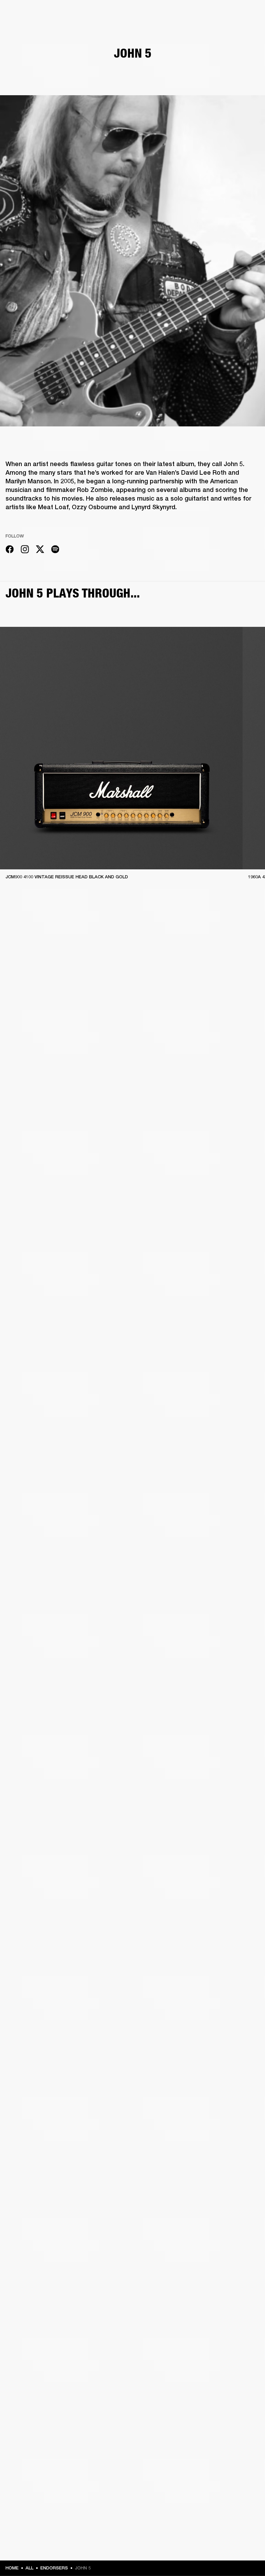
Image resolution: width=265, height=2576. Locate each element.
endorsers (54, 2568)
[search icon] (214, 32)
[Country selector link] (247, 14)
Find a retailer (202, 14)
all (30, 2568)
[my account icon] (225, 32)
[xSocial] (40, 550)
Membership (168, 14)
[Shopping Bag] (236, 32)
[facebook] (10, 550)
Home (12, 2568)
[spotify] (55, 550)
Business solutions (129, 14)
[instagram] (25, 550)
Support (195, 32)
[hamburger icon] (247, 32)
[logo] (28, 28)
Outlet (231, 14)
